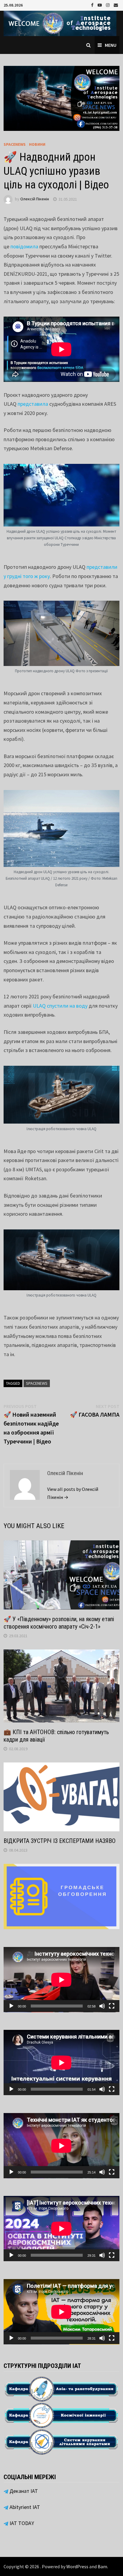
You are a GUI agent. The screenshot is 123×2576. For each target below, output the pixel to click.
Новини (37, 144)
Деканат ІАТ (23, 2491)
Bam (102, 2566)
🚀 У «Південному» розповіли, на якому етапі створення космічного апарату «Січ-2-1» (59, 1623)
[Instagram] (108, 5)
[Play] (11, 2006)
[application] (61, 1980)
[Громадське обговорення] (61, 1896)
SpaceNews (15, 144)
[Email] (116, 5)
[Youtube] (100, 5)
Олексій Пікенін (35, 199)
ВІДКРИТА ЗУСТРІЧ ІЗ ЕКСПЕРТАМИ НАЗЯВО (60, 1841)
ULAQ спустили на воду (60, 1006)
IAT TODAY (21, 2523)
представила (33, 404)
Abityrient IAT (24, 2507)
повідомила (24, 246)
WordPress (77, 2566)
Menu (111, 45)
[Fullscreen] (112, 2006)
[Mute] (102, 2006)
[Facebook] (93, 5)
